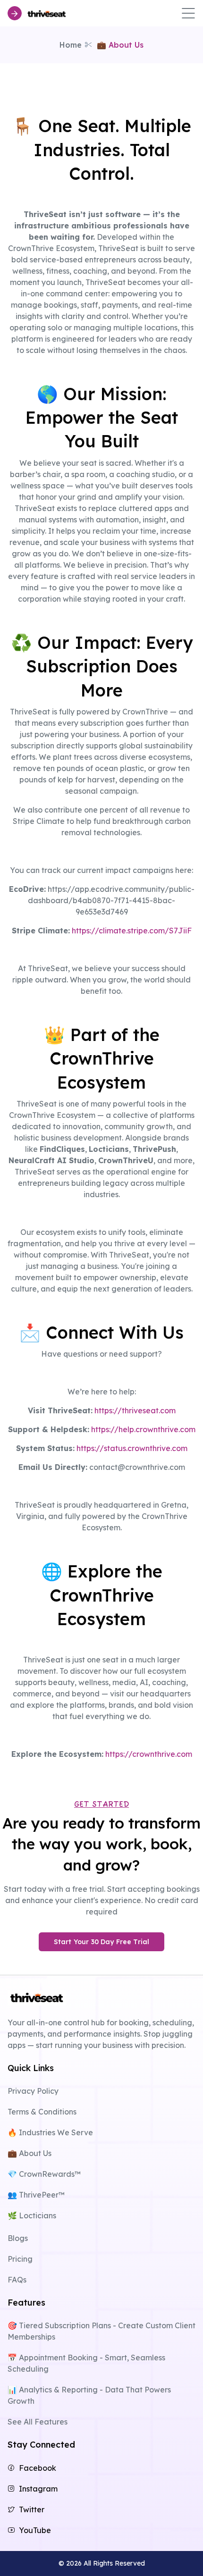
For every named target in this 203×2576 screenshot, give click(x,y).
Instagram (38, 2489)
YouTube (35, 2530)
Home (71, 45)
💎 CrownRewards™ (44, 2174)
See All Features (38, 2422)
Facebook (38, 2468)
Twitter (32, 2509)
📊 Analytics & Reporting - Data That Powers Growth (89, 2395)
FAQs (17, 2280)
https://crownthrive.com (149, 1754)
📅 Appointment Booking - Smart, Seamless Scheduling (86, 2363)
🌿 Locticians (32, 2215)
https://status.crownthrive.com (132, 1448)
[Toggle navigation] (188, 13)
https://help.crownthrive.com (143, 1429)
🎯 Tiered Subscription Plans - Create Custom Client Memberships (101, 2331)
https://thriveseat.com (135, 1410)
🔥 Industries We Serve (50, 2132)
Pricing (20, 2259)
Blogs (18, 2238)
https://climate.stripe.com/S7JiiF (132, 931)
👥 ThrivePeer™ (36, 2195)
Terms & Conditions (42, 2112)
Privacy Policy (33, 2091)
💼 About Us (30, 2153)
